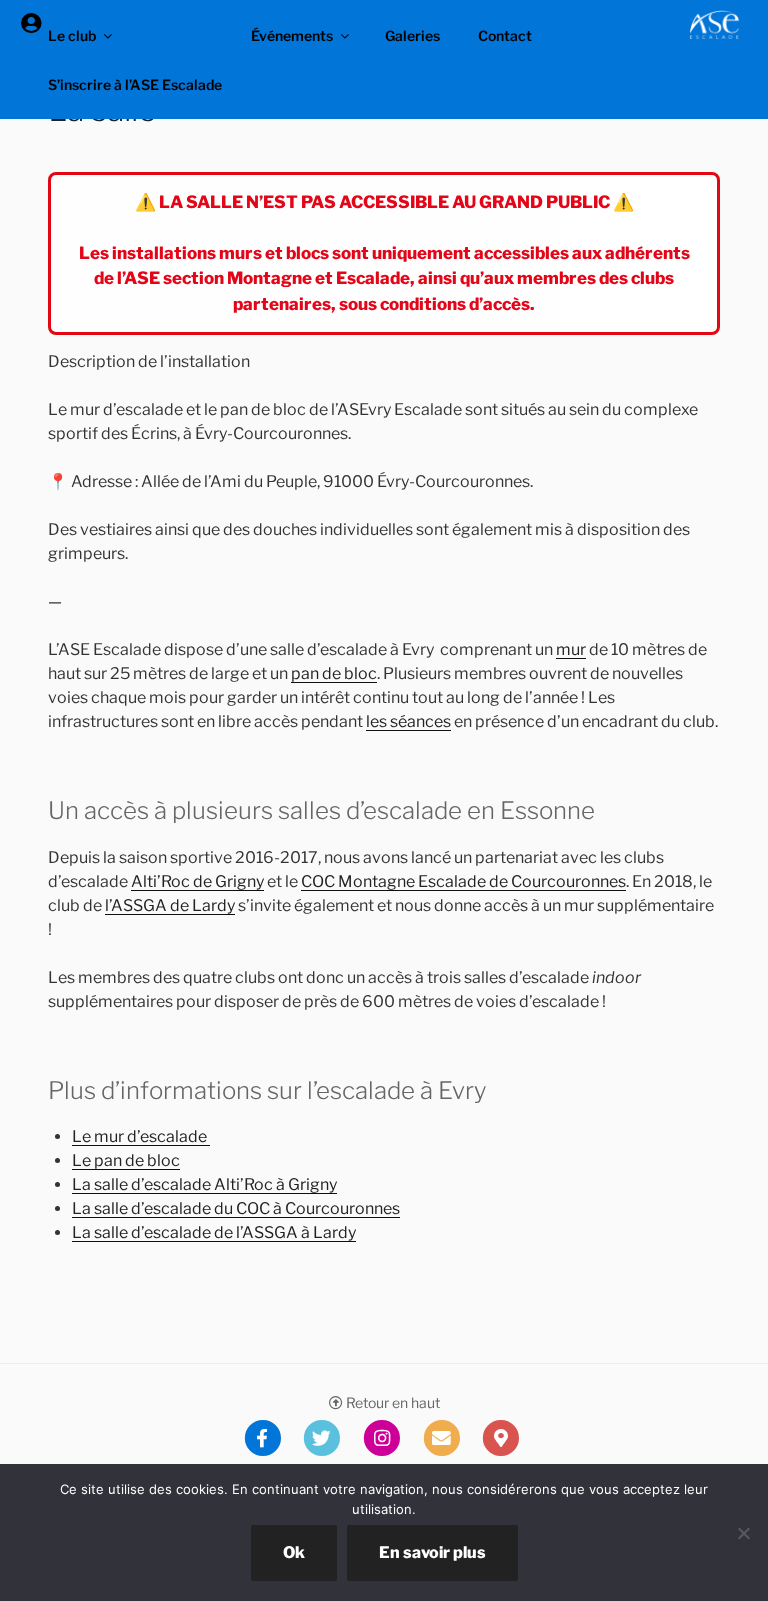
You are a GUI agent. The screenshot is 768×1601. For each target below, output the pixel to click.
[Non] (743, 1533)
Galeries (412, 35)
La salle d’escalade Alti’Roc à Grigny (204, 1184)
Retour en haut (391, 1402)
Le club (72, 35)
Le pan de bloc (126, 1160)
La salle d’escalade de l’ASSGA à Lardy (214, 1232)
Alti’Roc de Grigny (197, 881)
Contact (505, 35)
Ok (294, 1552)
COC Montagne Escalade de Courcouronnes (463, 881)
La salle (173, 35)
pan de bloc (334, 673)
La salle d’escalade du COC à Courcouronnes (236, 1208)
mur (571, 649)
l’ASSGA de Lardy (170, 905)
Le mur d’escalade (141, 1136)
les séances (408, 721)
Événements (292, 35)
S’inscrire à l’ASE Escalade (135, 84)
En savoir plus (432, 1552)
